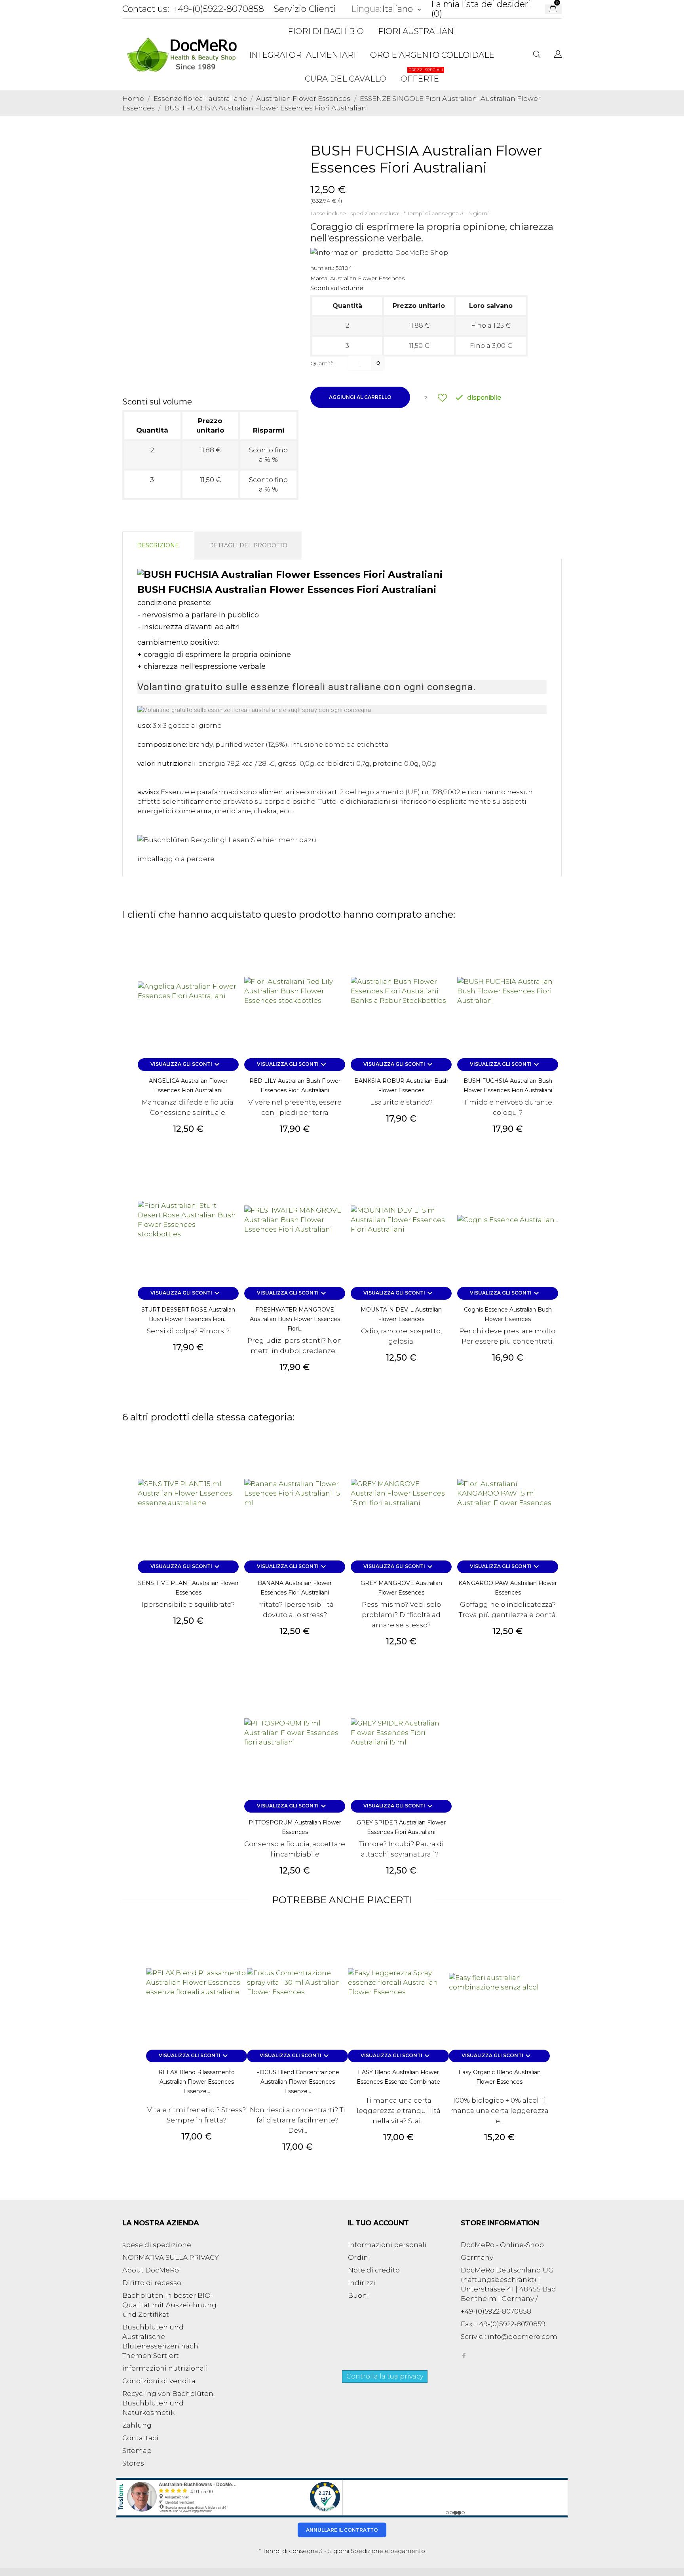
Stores (133, 2463)
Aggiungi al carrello (360, 397)
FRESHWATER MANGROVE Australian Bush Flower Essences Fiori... (295, 1319)
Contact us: (146, 9)
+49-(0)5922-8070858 (218, 9)
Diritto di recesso (152, 2283)
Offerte (422, 75)
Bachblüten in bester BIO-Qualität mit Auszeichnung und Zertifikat (169, 2305)
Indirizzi (362, 2283)
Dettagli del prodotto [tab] (248, 545)
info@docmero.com (522, 2337)
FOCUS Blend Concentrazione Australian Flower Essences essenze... (298, 2082)
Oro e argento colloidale (432, 55)
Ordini (359, 2257)
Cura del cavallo (346, 79)
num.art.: (322, 268)
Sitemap (137, 2451)
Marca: (319, 278)
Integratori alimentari (302, 55)
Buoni (358, 2295)
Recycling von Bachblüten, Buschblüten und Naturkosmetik (168, 2403)
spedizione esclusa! (376, 213)
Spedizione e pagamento (388, 2551)
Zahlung (137, 2425)
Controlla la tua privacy (385, 2376)
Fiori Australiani (417, 31)
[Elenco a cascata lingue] (558, 55)
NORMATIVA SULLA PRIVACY (171, 2257)
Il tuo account (378, 2223)
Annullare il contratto (342, 2530)
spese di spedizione (157, 2245)
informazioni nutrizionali (165, 2368)
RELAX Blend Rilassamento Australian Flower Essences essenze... (197, 2082)
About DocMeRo (151, 2270)
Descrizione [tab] (158, 545)
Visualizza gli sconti (186, 1065)
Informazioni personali (387, 2245)
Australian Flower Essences (367, 278)
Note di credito (374, 2270)
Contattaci (140, 2438)
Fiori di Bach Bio (326, 31)
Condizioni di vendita (159, 2381)
